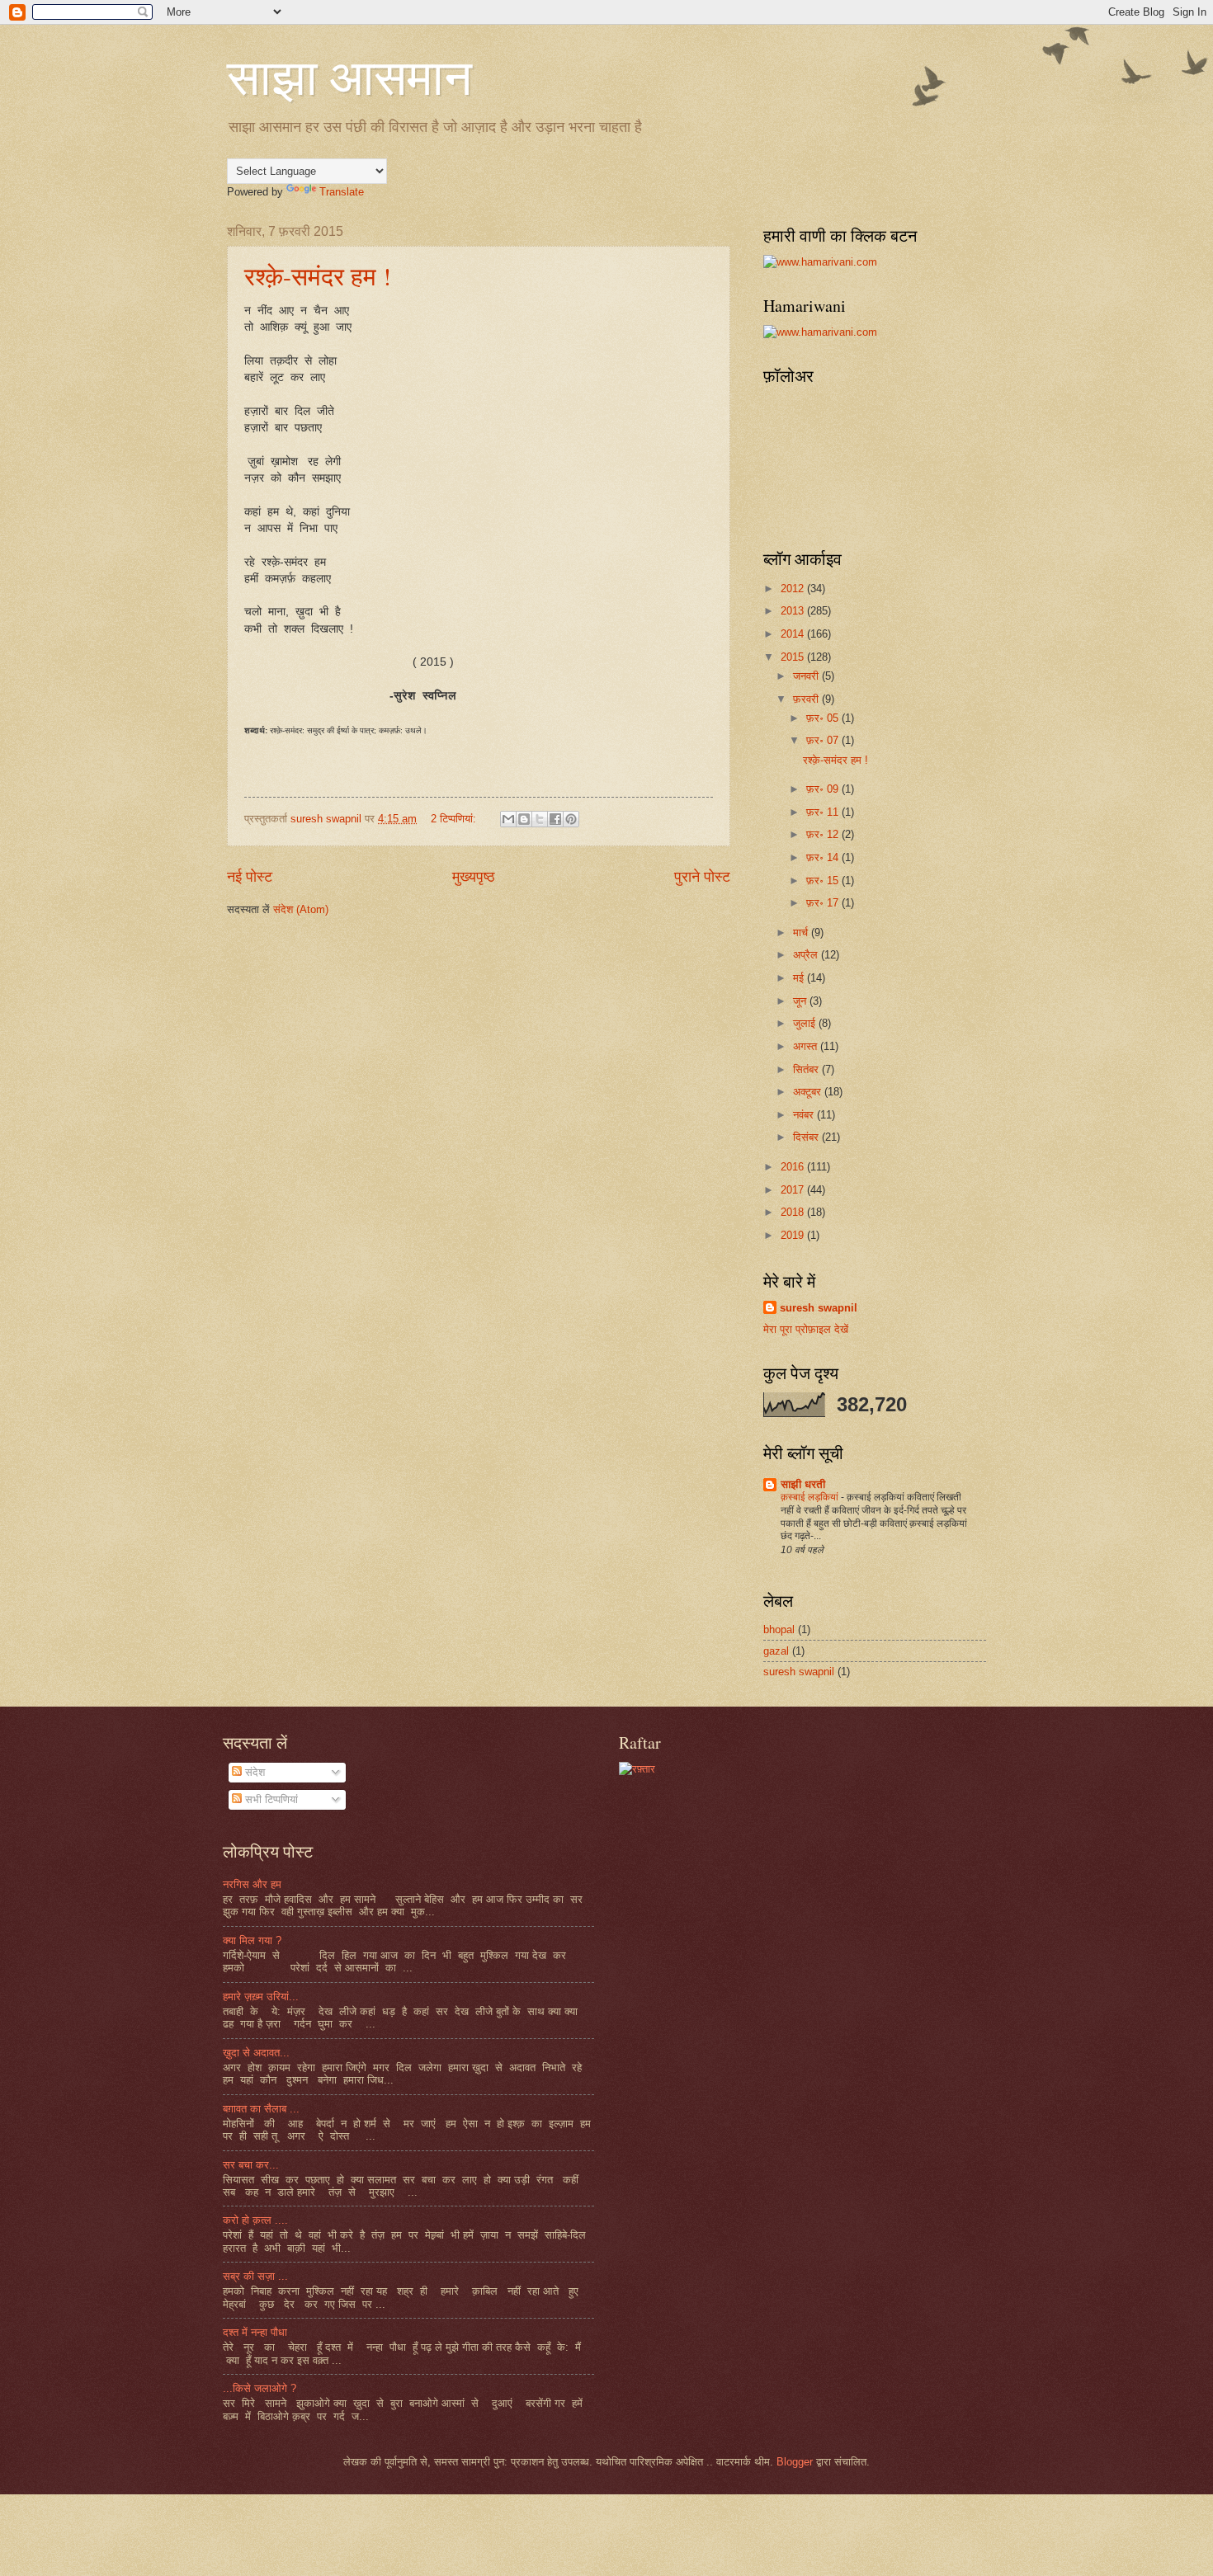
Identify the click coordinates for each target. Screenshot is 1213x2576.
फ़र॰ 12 (824, 834)
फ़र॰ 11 (824, 812)
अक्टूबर (809, 1092)
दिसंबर (807, 1137)
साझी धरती (803, 1484)
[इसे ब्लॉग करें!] (524, 819)
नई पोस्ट (250, 877)
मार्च (802, 932)
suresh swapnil (819, 1308)
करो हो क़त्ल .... (255, 2220)
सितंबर (807, 1069)
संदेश (253, 1772)
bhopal (779, 1629)
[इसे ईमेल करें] (508, 819)
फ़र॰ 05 (824, 718)
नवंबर (805, 1115)
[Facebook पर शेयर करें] (555, 819)
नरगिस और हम (252, 1884)
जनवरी (807, 676)
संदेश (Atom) (301, 909)
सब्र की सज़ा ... (255, 2276)
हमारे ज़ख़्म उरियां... (261, 1997)
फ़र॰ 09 (824, 789)
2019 (794, 1235)
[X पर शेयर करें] (540, 819)
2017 (794, 1190)
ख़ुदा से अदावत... (256, 2053)
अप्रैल (807, 955)
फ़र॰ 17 (824, 903)
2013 (794, 611)
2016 (794, 1167)
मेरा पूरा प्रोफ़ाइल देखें (806, 1329)
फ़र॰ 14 (824, 857)
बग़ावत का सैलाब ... (261, 2109)
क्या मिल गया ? (252, 1940)
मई (800, 978)
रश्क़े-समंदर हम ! (318, 275)
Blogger (795, 2462)
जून (801, 1001)
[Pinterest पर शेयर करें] (571, 819)
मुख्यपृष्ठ (474, 877)
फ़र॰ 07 (824, 740)
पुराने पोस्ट (702, 877)
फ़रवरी (807, 699)
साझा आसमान (349, 76)
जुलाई (806, 1023)
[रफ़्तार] (637, 1769)
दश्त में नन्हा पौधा (255, 2332)
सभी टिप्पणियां (270, 1799)
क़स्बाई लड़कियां (811, 1497)
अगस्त (807, 1046)
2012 (794, 589)
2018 (794, 1212)
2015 (794, 657)
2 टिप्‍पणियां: (455, 819)
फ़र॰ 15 (824, 881)
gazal (776, 1651)
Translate (342, 192)
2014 (794, 634)
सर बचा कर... (251, 2165)
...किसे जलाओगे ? (260, 2388)
